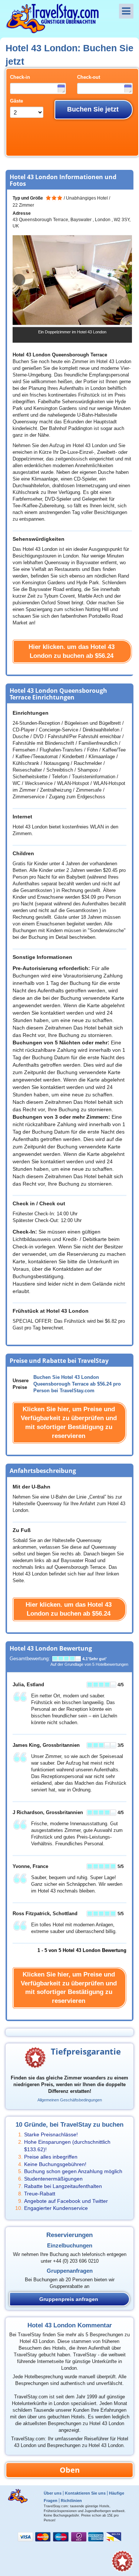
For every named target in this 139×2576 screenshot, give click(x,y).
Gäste (16, 101)
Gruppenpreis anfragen (69, 2299)
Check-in (20, 77)
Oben (70, 2470)
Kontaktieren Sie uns (85, 2493)
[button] (125, 280)
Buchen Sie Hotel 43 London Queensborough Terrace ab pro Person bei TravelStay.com (77, 1384)
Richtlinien (71, 2501)
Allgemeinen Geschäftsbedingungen (70, 2100)
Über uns (53, 2493)
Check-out (89, 77)
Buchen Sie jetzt (93, 109)
